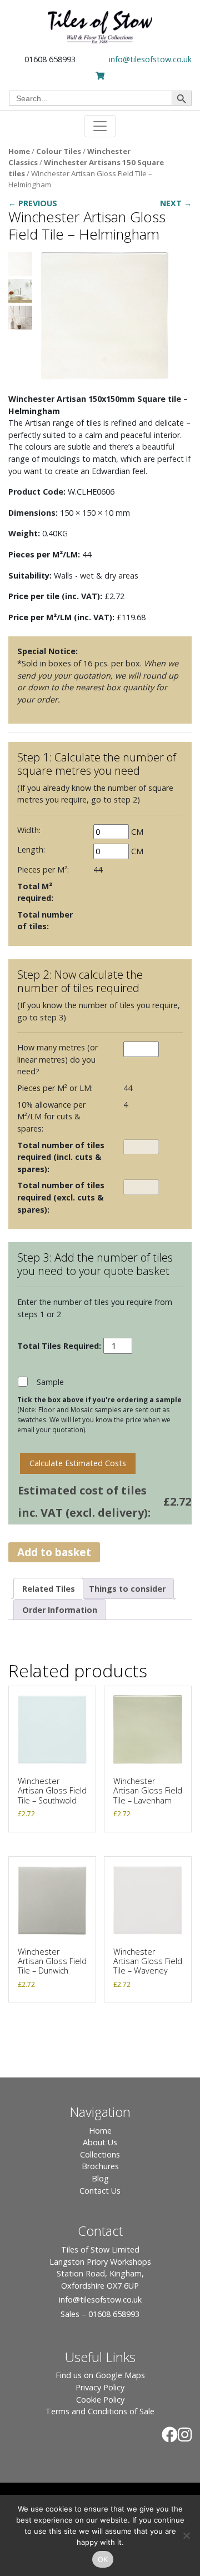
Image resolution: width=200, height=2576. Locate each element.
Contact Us (100, 2191)
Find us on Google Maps (100, 2375)
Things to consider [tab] (127, 1589)
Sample (50, 1382)
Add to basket (54, 1552)
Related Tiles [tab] (49, 1589)
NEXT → (176, 203)
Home (19, 151)
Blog (100, 2178)
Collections (100, 2154)
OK (103, 2559)
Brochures (100, 2166)
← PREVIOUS (33, 203)
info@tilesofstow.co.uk (150, 59)
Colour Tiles (59, 151)
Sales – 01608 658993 (100, 2314)
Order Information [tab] (60, 1610)
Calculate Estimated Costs (78, 1463)
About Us (100, 2142)
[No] (186, 2535)
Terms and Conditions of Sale (100, 2411)
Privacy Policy (100, 2387)
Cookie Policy (100, 2400)
